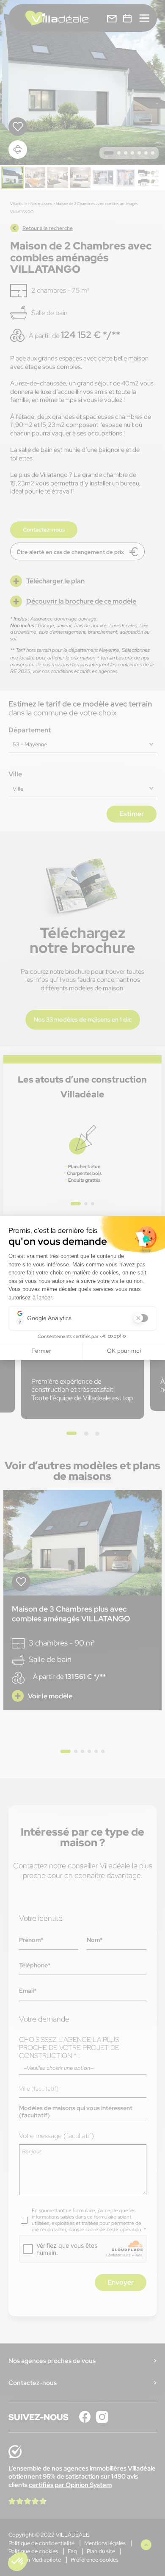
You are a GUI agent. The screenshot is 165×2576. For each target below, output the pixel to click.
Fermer (41, 1351)
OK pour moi (124, 1351)
